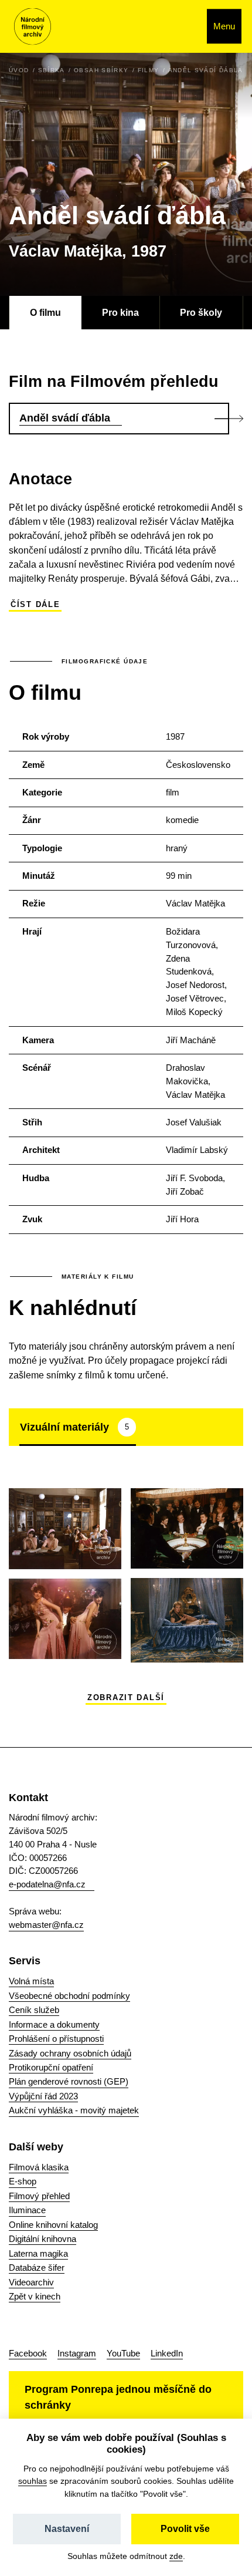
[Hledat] (185, 26)
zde (176, 2556)
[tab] (78, 1427)
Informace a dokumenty (54, 2024)
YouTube (123, 2353)
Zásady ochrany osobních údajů (70, 2053)
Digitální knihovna (42, 2239)
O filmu (45, 312)
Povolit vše (185, 2529)
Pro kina (120, 312)
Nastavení (67, 2529)
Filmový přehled (39, 2196)
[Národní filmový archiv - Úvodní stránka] (33, 27)
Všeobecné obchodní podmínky (69, 1996)
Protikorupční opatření (51, 2067)
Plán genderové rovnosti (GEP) (69, 2081)
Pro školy (201, 312)
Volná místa (31, 1981)
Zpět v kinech (35, 2296)
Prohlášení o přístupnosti (56, 2039)
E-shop (23, 2181)
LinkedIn (167, 2353)
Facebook (28, 2353)
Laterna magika (38, 2253)
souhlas (33, 2481)
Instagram (77, 2353)
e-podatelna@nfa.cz (47, 1884)
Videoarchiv (31, 2282)
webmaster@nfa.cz (46, 1925)
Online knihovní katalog (53, 2225)
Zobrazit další (126, 1698)
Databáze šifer (37, 2268)
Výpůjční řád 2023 (43, 2096)
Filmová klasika (39, 2167)
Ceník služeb (34, 2010)
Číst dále (35, 605)
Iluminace (27, 2210)
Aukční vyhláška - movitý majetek (74, 2110)
